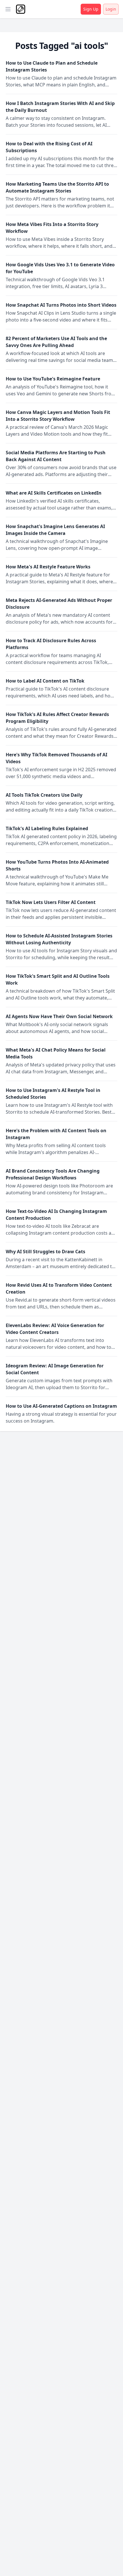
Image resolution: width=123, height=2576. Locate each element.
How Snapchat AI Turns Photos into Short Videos (61, 305)
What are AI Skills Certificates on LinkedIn (54, 493)
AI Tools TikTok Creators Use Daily (44, 795)
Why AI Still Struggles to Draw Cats (45, 1252)
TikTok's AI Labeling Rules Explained (47, 828)
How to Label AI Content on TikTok (45, 681)
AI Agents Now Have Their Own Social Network (59, 1016)
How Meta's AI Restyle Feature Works (48, 567)
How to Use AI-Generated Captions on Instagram (61, 1406)
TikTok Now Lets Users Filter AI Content (51, 902)
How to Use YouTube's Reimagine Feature (53, 379)
